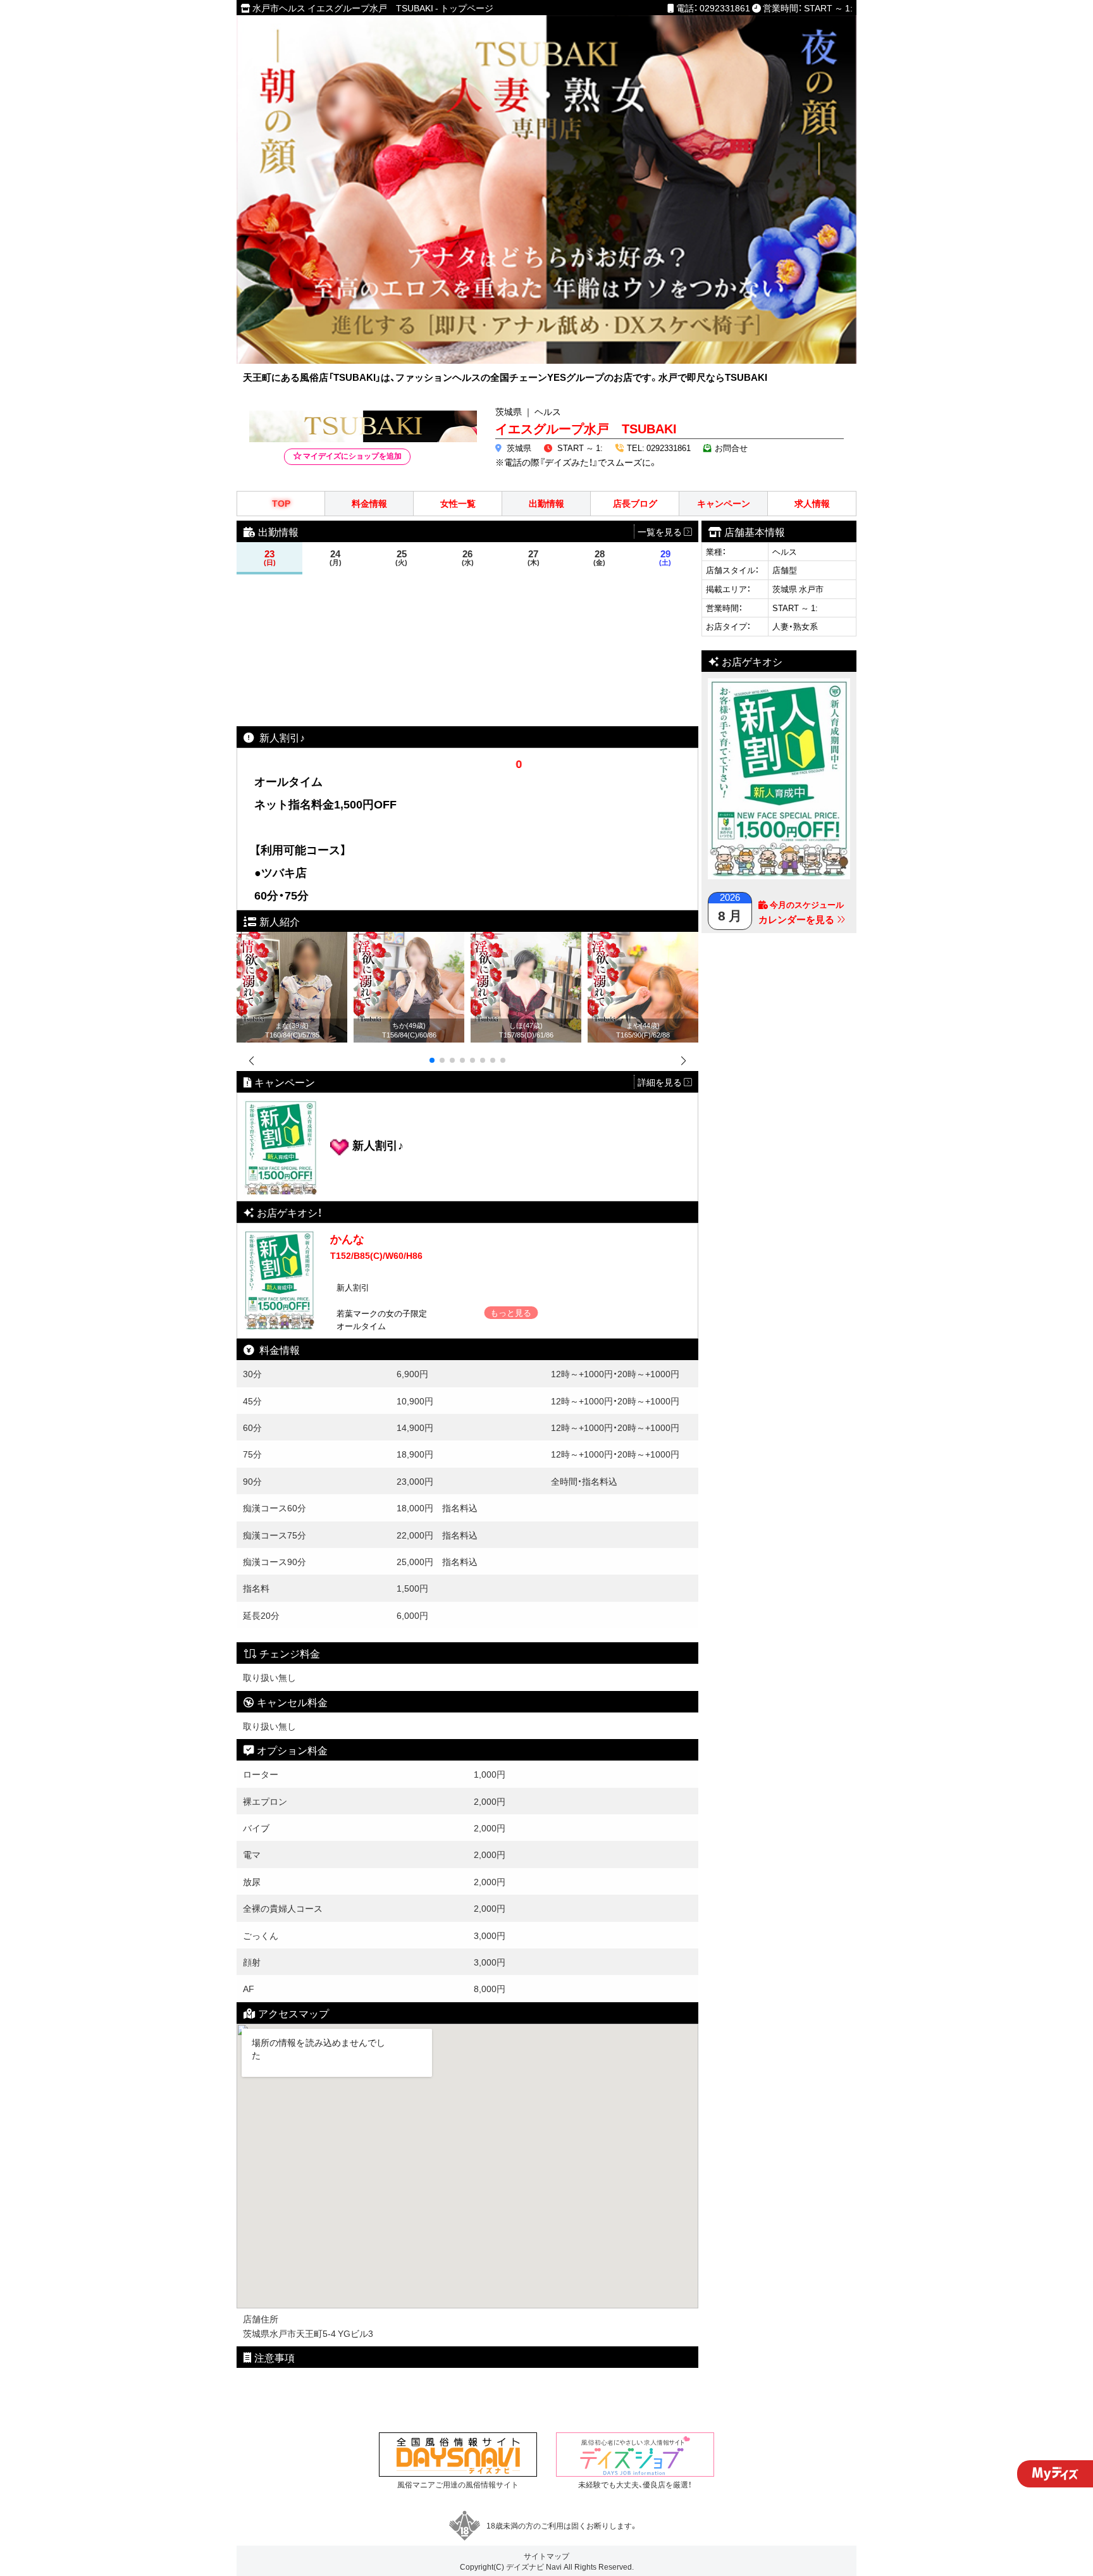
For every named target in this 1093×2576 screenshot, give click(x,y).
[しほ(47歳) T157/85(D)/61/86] (526, 939)
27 (534, 558)
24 (336, 558)
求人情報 (812, 503)
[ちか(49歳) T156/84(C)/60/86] (409, 939)
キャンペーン (724, 503)
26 (468, 558)
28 (599, 558)
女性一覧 (458, 503)
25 (401, 558)
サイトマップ (546, 2556)
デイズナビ (525, 2567)
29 (665, 558)
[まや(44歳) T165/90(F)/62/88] (643, 939)
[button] (432, 1060)
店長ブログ (635, 503)
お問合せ (731, 448)
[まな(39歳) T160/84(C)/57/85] (292, 939)
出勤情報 (546, 503)
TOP (281, 503)
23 (270, 558)
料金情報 (369, 503)
